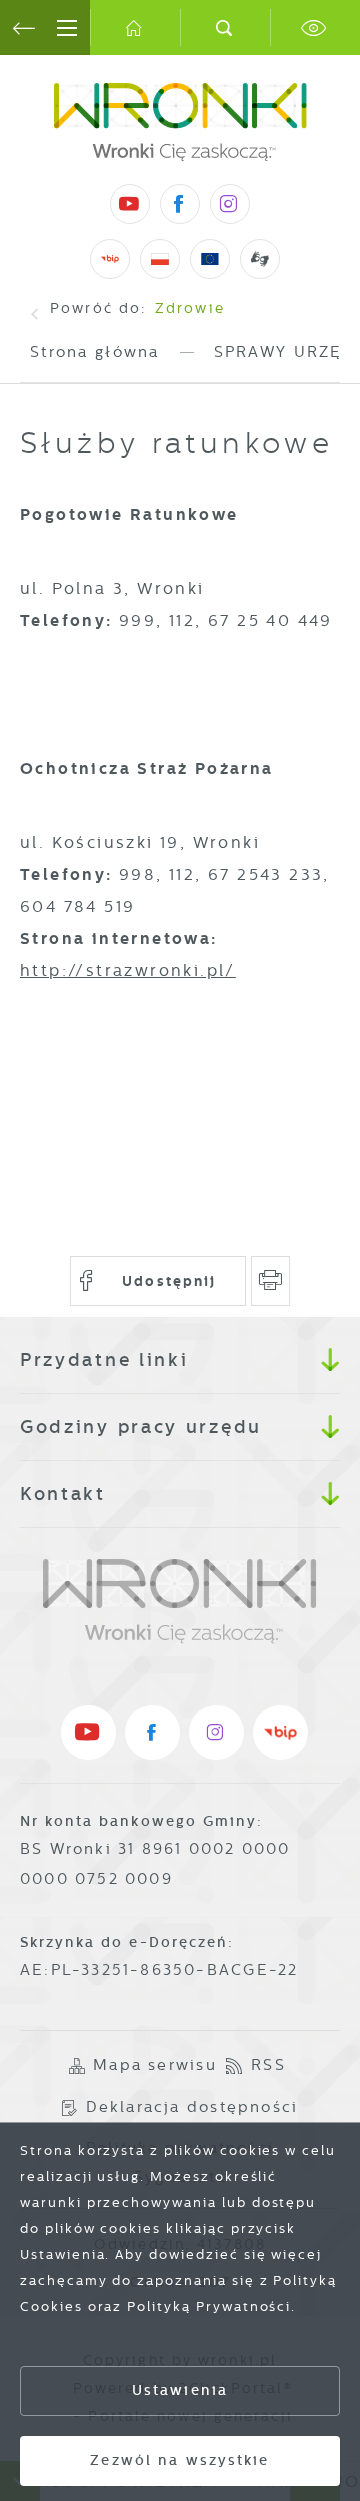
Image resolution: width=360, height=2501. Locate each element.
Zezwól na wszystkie (179, 2460)
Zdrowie (190, 308)
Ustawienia (180, 2390)
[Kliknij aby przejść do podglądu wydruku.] (270, 1281)
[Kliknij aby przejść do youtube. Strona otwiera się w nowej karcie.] (130, 204)
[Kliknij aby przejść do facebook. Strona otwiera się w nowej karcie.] (180, 204)
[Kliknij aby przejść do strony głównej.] (135, 27)
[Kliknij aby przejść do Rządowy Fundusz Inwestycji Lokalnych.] (160, 259)
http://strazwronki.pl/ (128, 970)
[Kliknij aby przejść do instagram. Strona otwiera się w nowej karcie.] (230, 204)
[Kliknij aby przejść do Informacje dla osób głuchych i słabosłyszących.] (260, 258)
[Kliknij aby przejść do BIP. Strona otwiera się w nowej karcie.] (110, 259)
